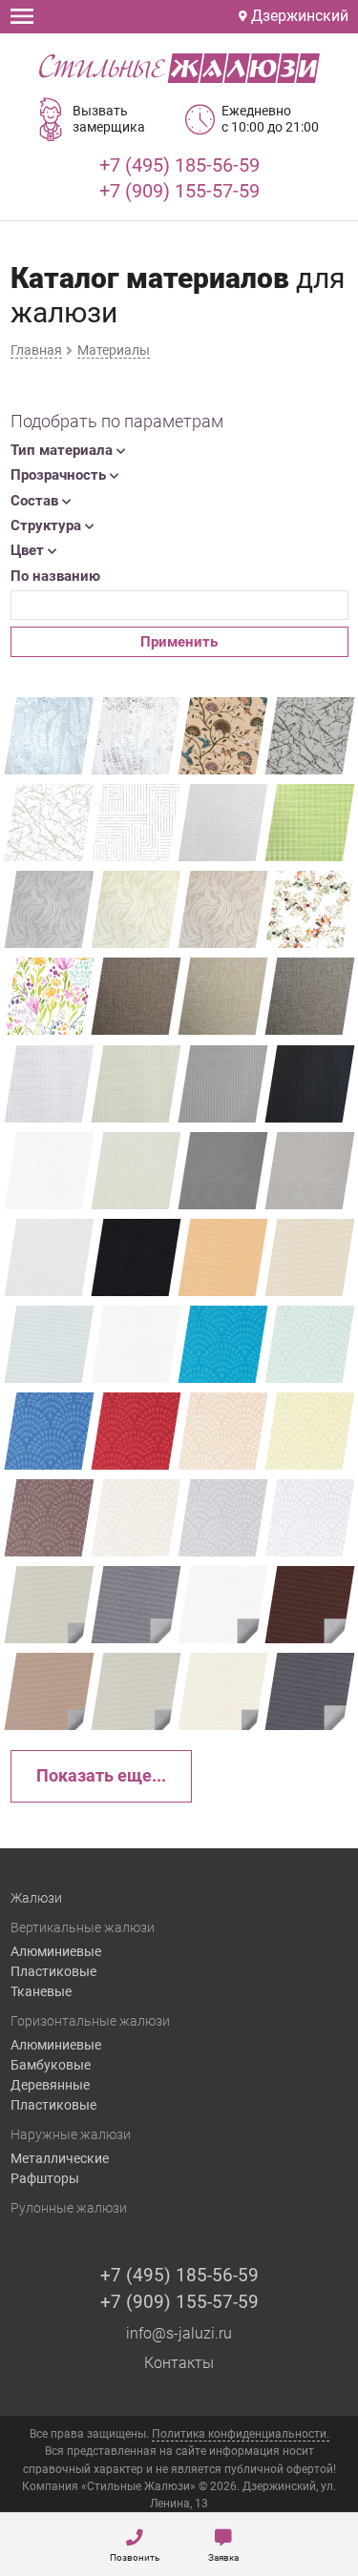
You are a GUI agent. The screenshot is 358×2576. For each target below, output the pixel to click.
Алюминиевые (56, 1951)
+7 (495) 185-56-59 (179, 165)
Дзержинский (298, 16)
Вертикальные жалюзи (83, 1927)
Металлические (60, 2158)
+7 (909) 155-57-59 (179, 191)
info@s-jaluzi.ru (179, 2333)
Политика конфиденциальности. (241, 2434)
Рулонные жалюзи (69, 2208)
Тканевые (41, 1991)
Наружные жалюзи (71, 2134)
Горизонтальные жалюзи (90, 2021)
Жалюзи (36, 1898)
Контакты (179, 2363)
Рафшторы (45, 2178)
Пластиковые (53, 1971)
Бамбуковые (51, 2065)
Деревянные (50, 2085)
